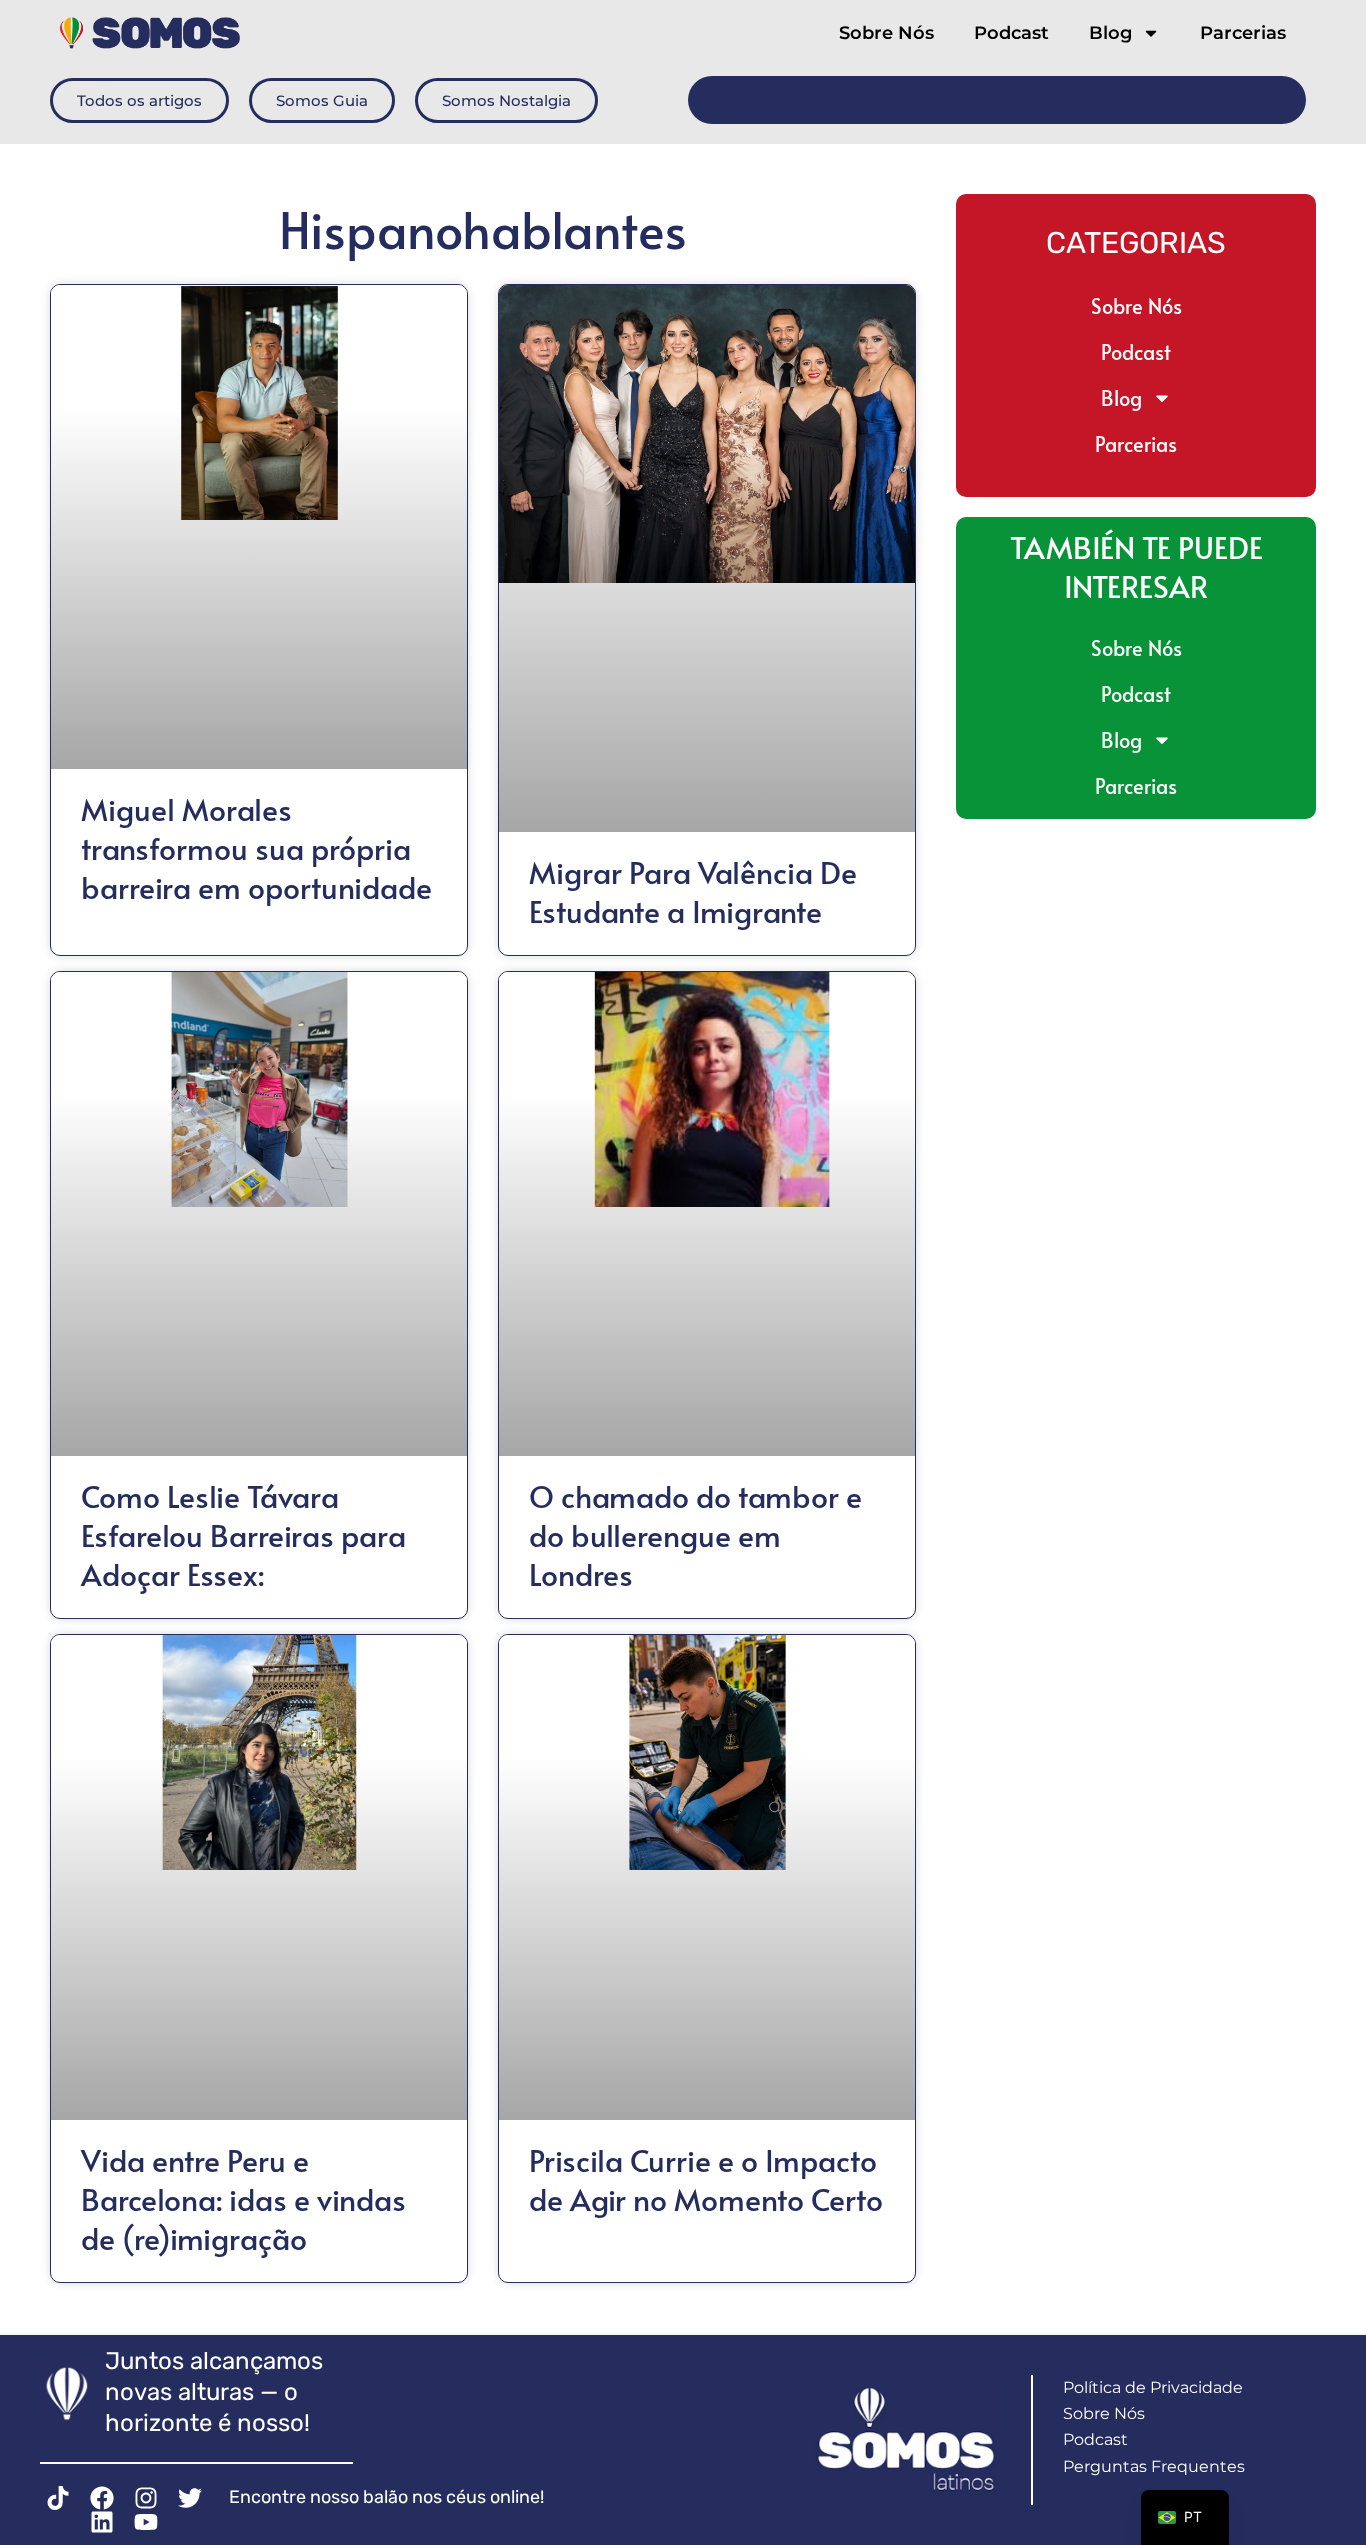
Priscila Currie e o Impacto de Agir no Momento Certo (706, 2179)
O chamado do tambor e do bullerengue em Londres (695, 1534)
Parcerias (1243, 33)
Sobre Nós (886, 33)
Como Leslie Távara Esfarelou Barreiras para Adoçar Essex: (243, 1534)
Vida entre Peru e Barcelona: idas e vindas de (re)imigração (243, 2198)
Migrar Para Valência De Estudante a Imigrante (693, 891)
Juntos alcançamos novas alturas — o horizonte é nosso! (214, 2392)
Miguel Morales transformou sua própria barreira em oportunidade (256, 847)
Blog (1110, 33)
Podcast (1011, 33)
